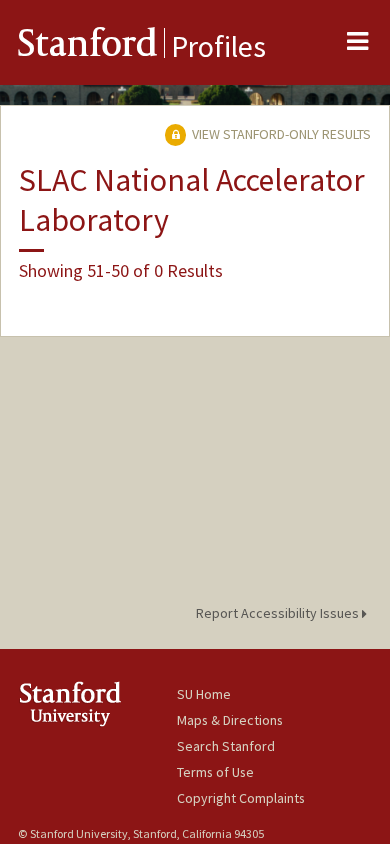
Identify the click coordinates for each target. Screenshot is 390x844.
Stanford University (97, 703)
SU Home (204, 694)
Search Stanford (226, 746)
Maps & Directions (230, 720)
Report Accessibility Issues (279, 613)
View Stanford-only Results (280, 134)
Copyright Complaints (241, 798)
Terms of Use (215, 772)
